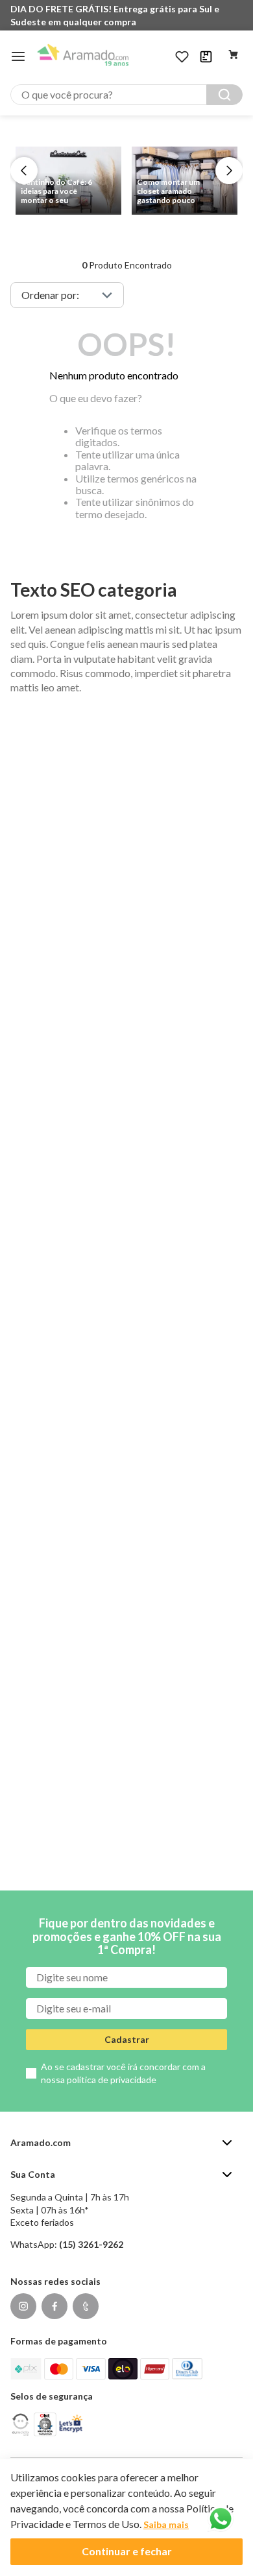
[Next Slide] (229, 171)
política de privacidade (112, 2080)
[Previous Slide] (24, 171)
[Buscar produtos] (224, 95)
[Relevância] (67, 295)
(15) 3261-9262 (91, 2244)
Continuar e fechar (127, 2551)
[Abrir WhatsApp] (221, 2519)
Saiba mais (166, 2524)
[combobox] (126, 95)
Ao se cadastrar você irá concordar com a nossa (123, 2073)
